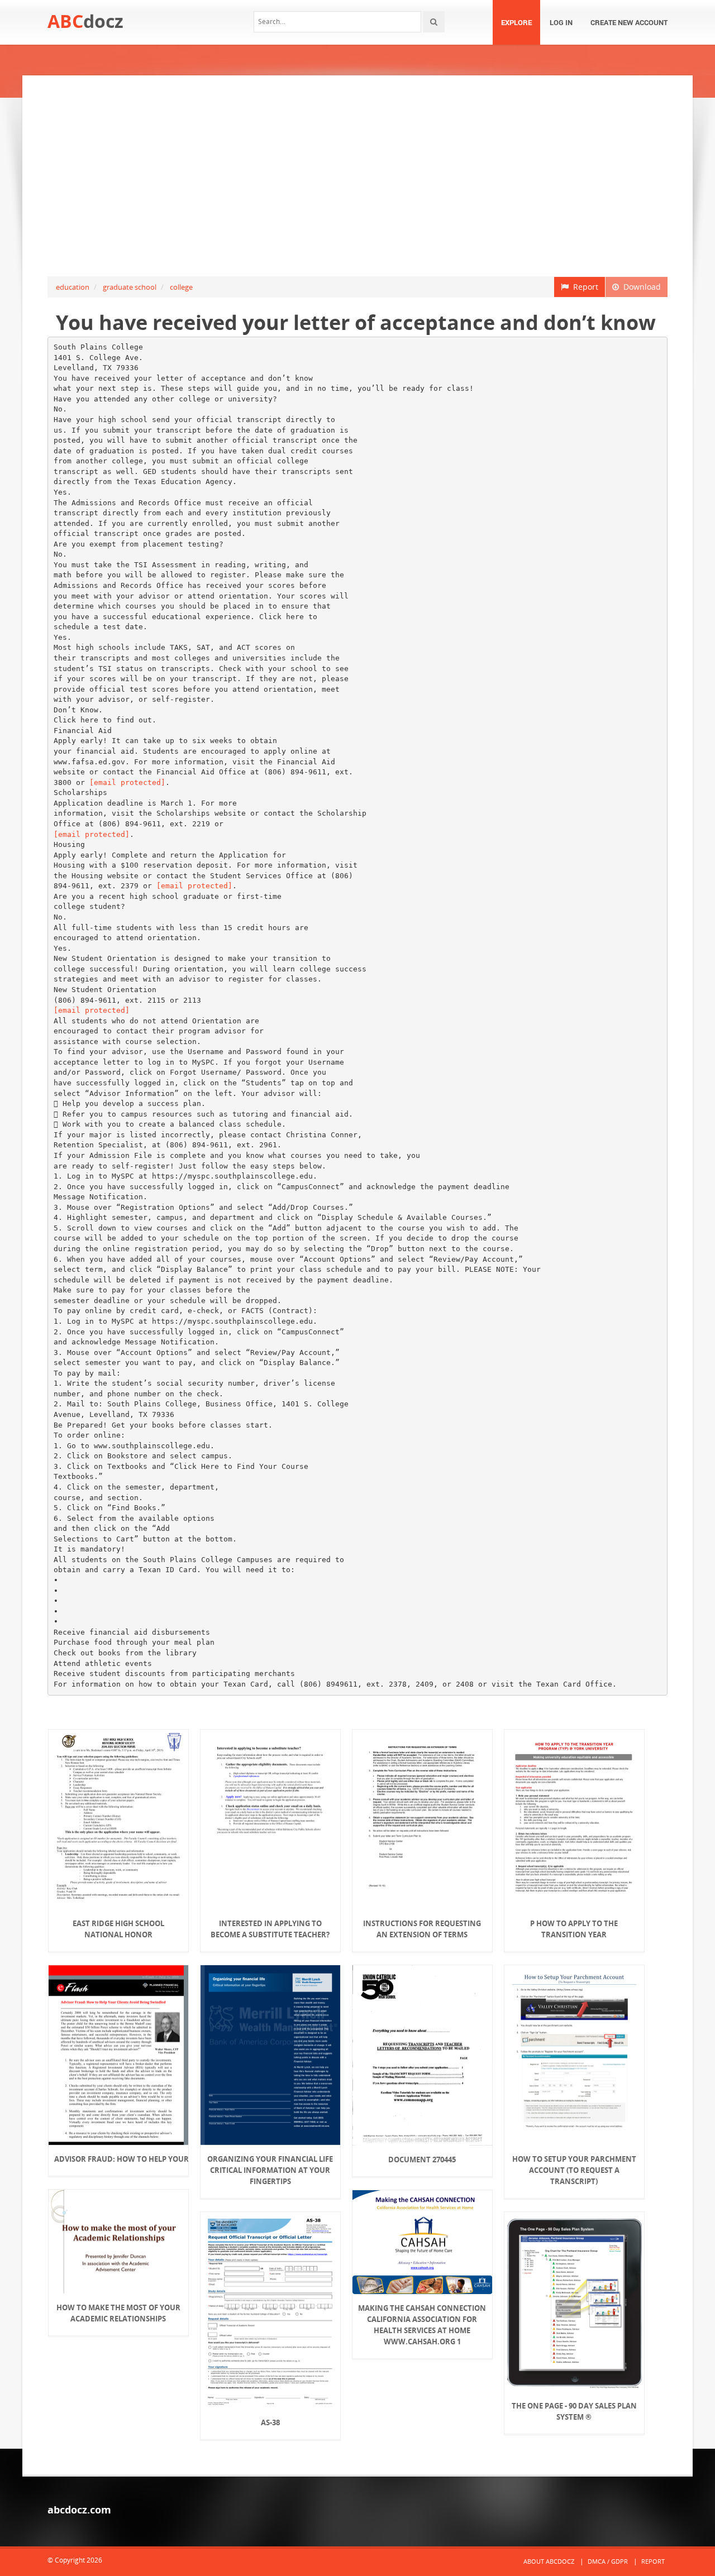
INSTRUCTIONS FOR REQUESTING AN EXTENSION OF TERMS (422, 1929)
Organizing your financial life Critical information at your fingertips (270, 2170)
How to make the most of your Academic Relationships (118, 2313)
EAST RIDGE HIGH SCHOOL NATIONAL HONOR (118, 1929)
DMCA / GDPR (608, 2561)
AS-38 (270, 2422)
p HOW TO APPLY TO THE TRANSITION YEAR (574, 1929)
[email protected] (127, 782)
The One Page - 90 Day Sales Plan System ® (574, 2411)
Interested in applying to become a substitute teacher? (270, 1929)
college (181, 287)
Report (583, 287)
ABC (85, 21)
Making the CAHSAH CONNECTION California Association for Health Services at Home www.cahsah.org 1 (422, 2325)
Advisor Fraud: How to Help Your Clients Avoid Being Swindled (118, 2159)
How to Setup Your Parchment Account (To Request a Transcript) (574, 2170)
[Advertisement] (357, 176)
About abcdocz (549, 2561)
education (73, 287)
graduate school (130, 287)
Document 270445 (422, 2160)
